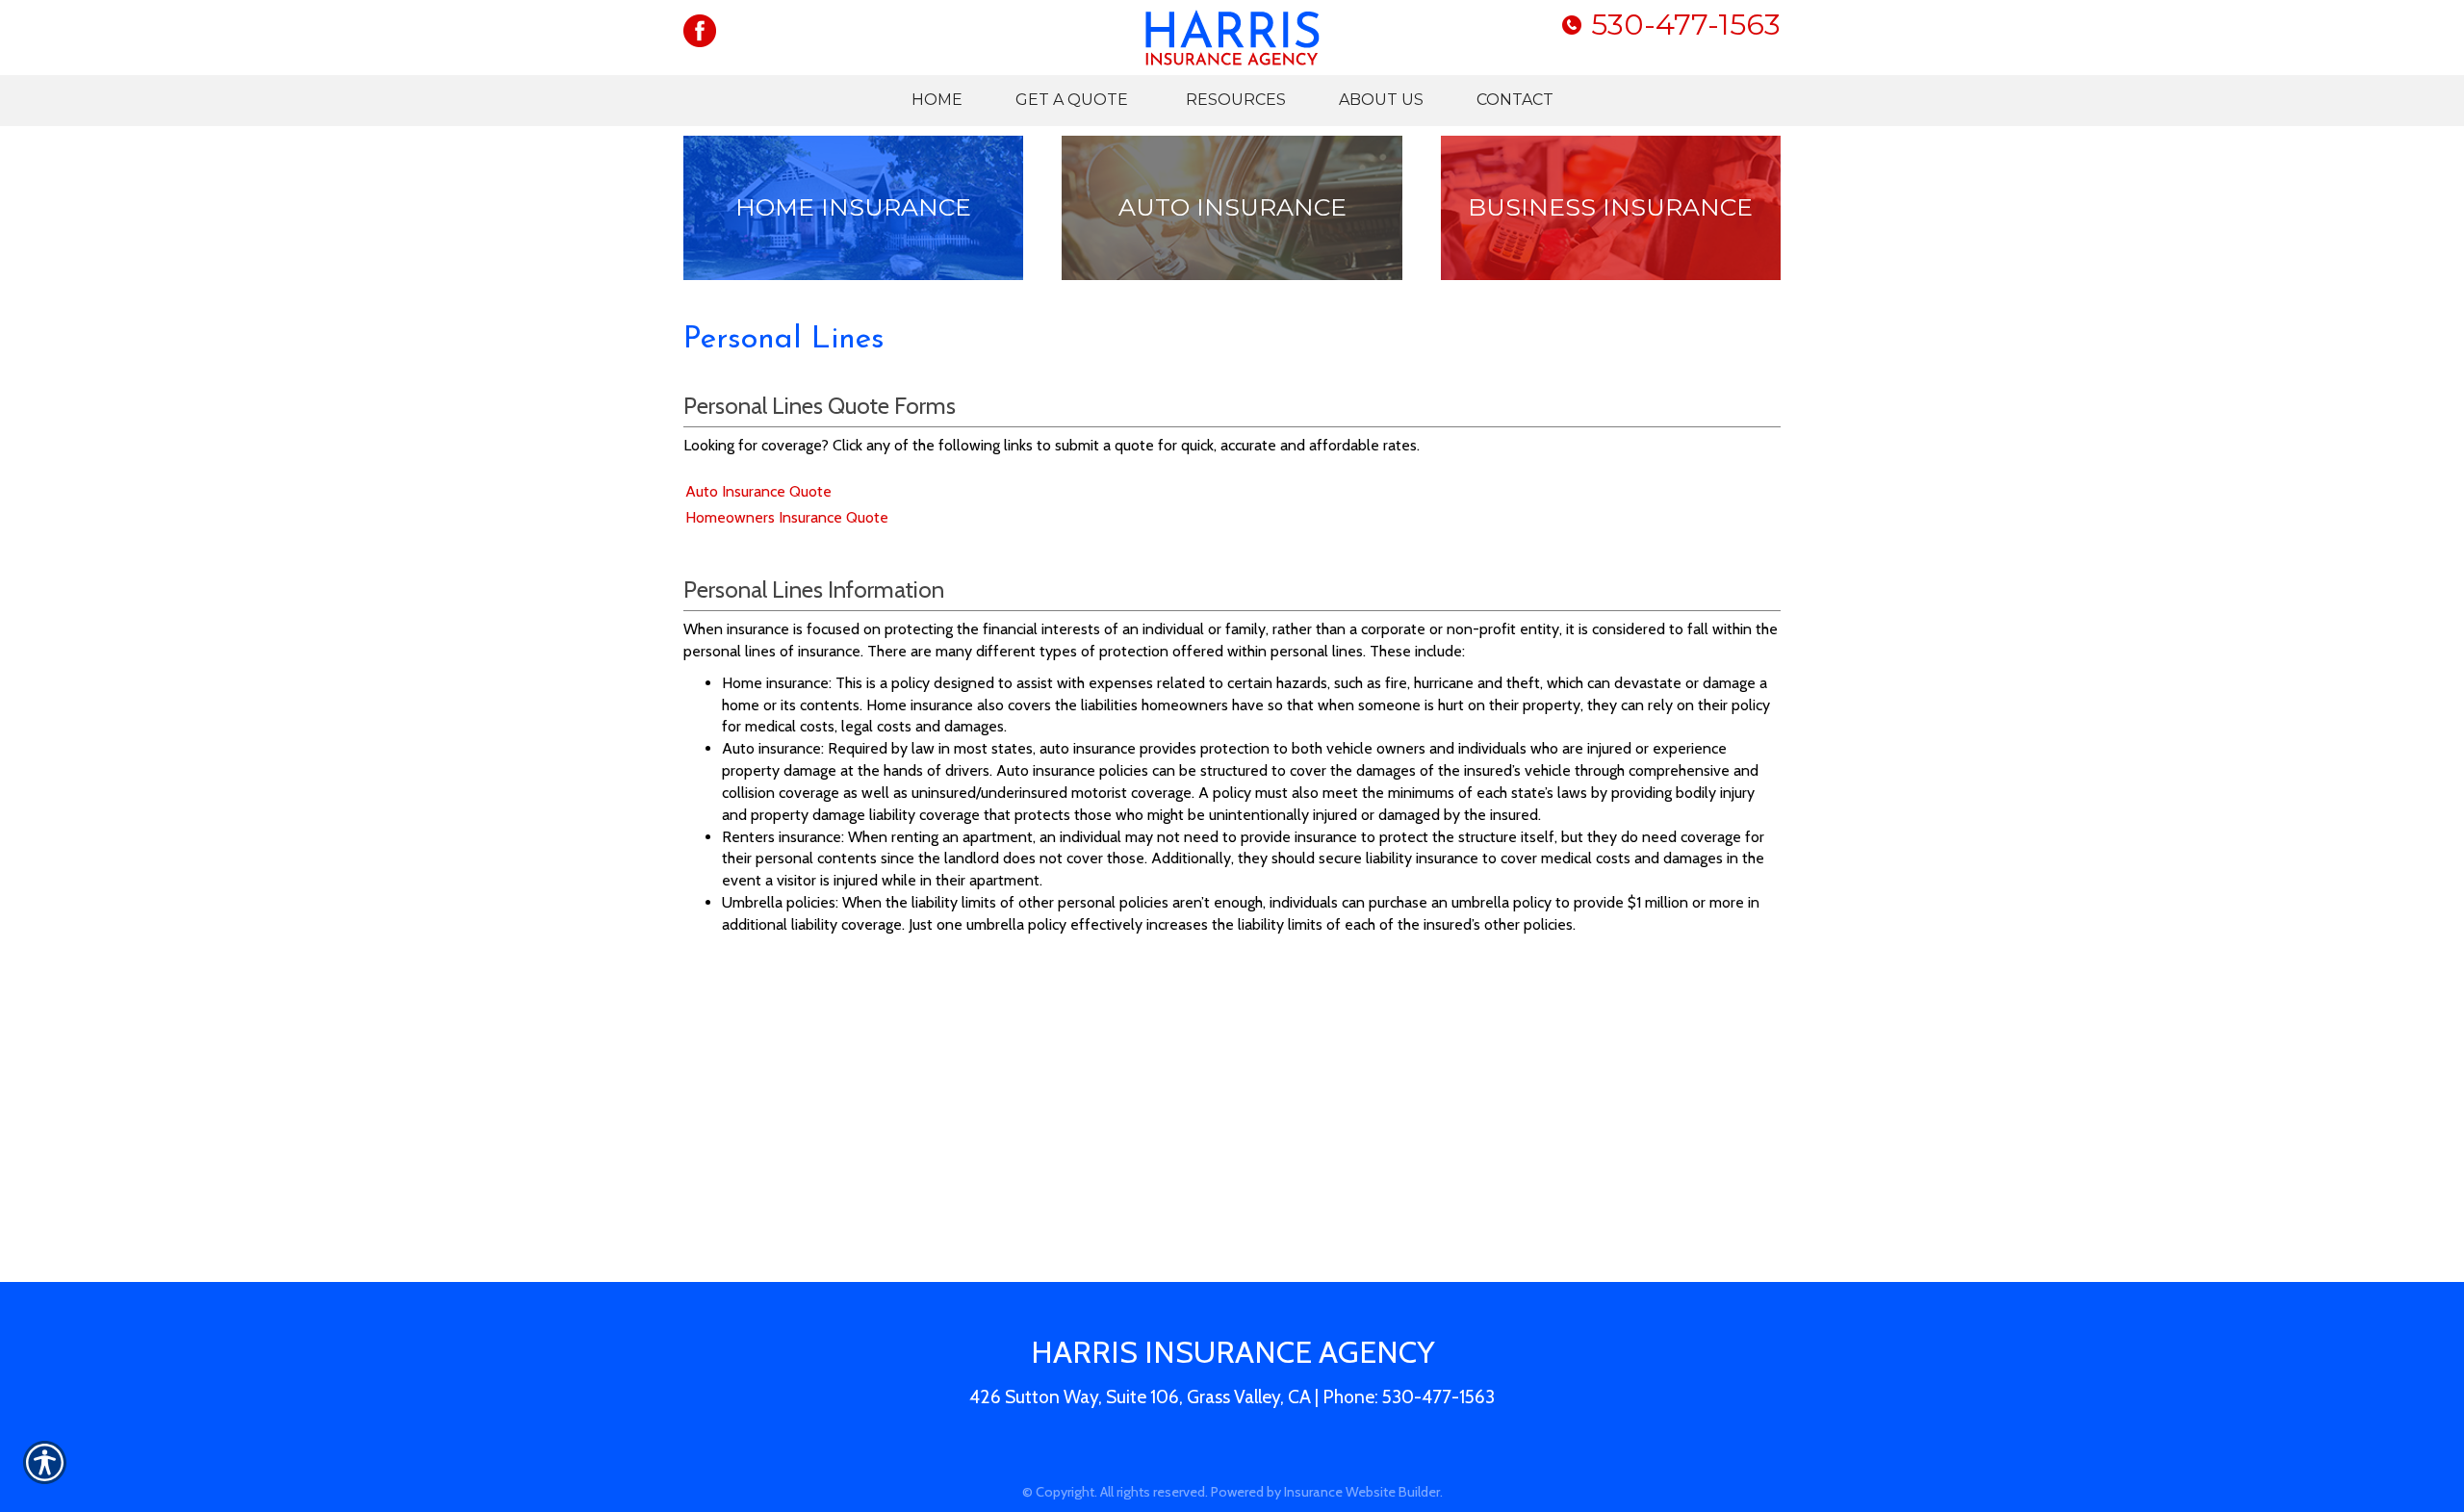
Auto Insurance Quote (758, 491)
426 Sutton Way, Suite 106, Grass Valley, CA (1140, 1397)
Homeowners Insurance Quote (787, 517)
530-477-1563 (1686, 25)
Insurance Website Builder (1362, 1492)
